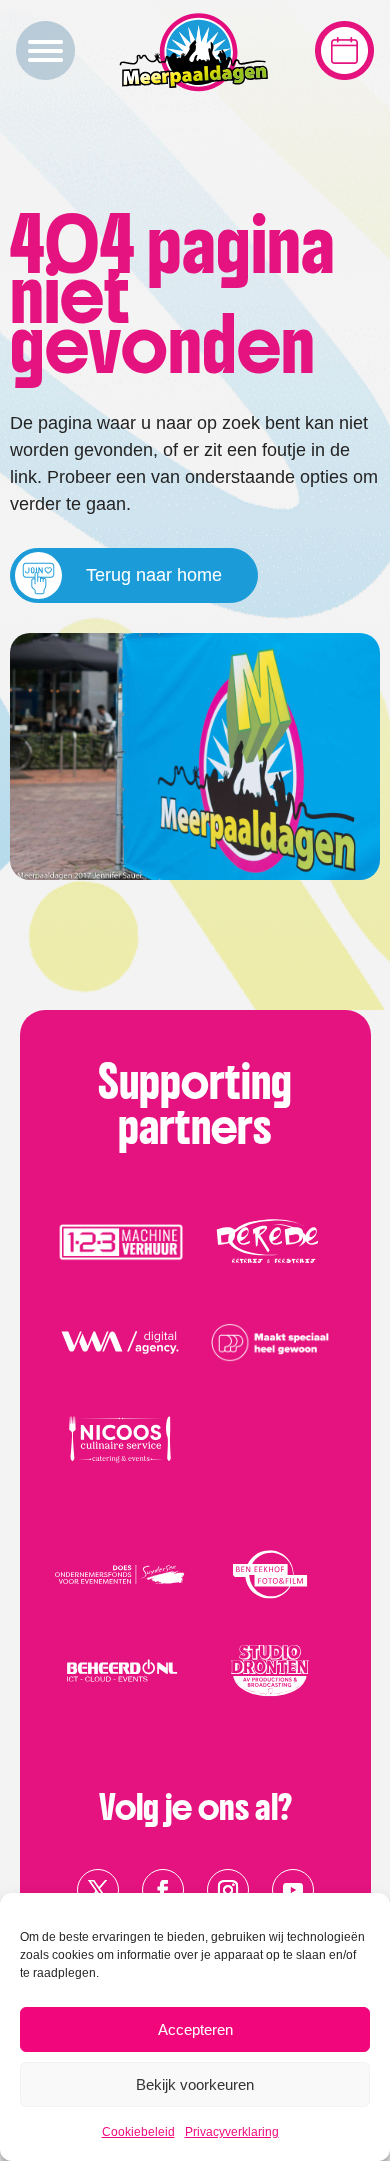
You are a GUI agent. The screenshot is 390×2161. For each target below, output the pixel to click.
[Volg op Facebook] (163, 1890)
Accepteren (195, 2029)
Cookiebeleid (138, 2132)
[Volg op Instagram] (228, 1890)
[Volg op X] (98, 1890)
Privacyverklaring (232, 2132)
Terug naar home (154, 575)
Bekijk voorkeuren (195, 2084)
